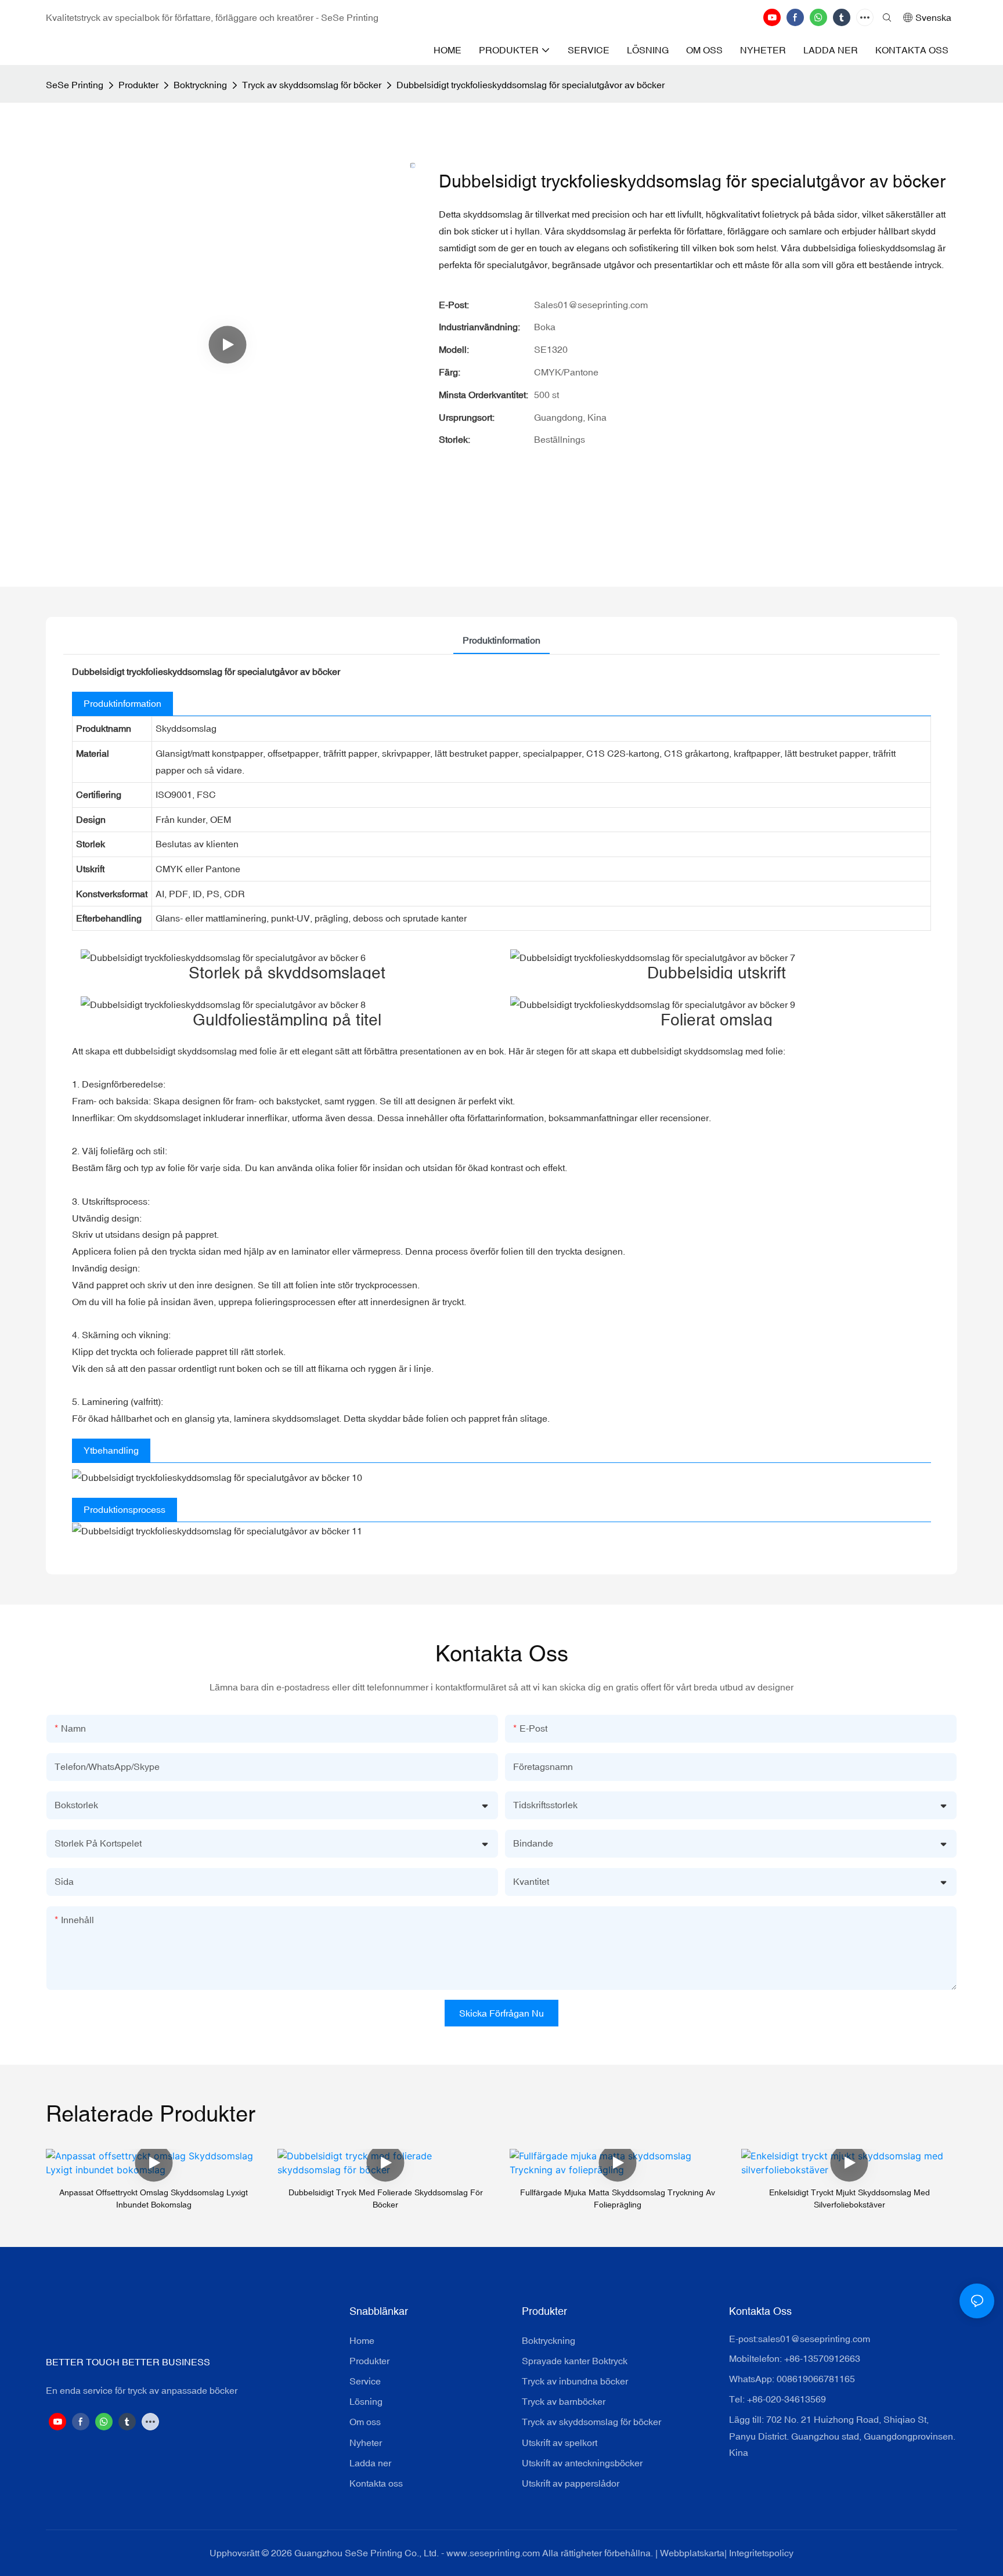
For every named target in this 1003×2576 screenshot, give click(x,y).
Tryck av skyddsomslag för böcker (312, 85)
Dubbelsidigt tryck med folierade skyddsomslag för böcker (386, 2199)
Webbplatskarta (692, 2553)
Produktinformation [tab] (501, 640)
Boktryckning (200, 85)
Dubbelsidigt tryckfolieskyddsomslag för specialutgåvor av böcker (531, 85)
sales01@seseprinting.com (814, 2339)
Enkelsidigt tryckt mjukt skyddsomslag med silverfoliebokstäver (849, 2199)
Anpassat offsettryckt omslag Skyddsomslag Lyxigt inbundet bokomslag (154, 2199)
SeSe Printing (75, 85)
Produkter (138, 85)
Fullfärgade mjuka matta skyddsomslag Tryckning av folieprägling (618, 2199)
